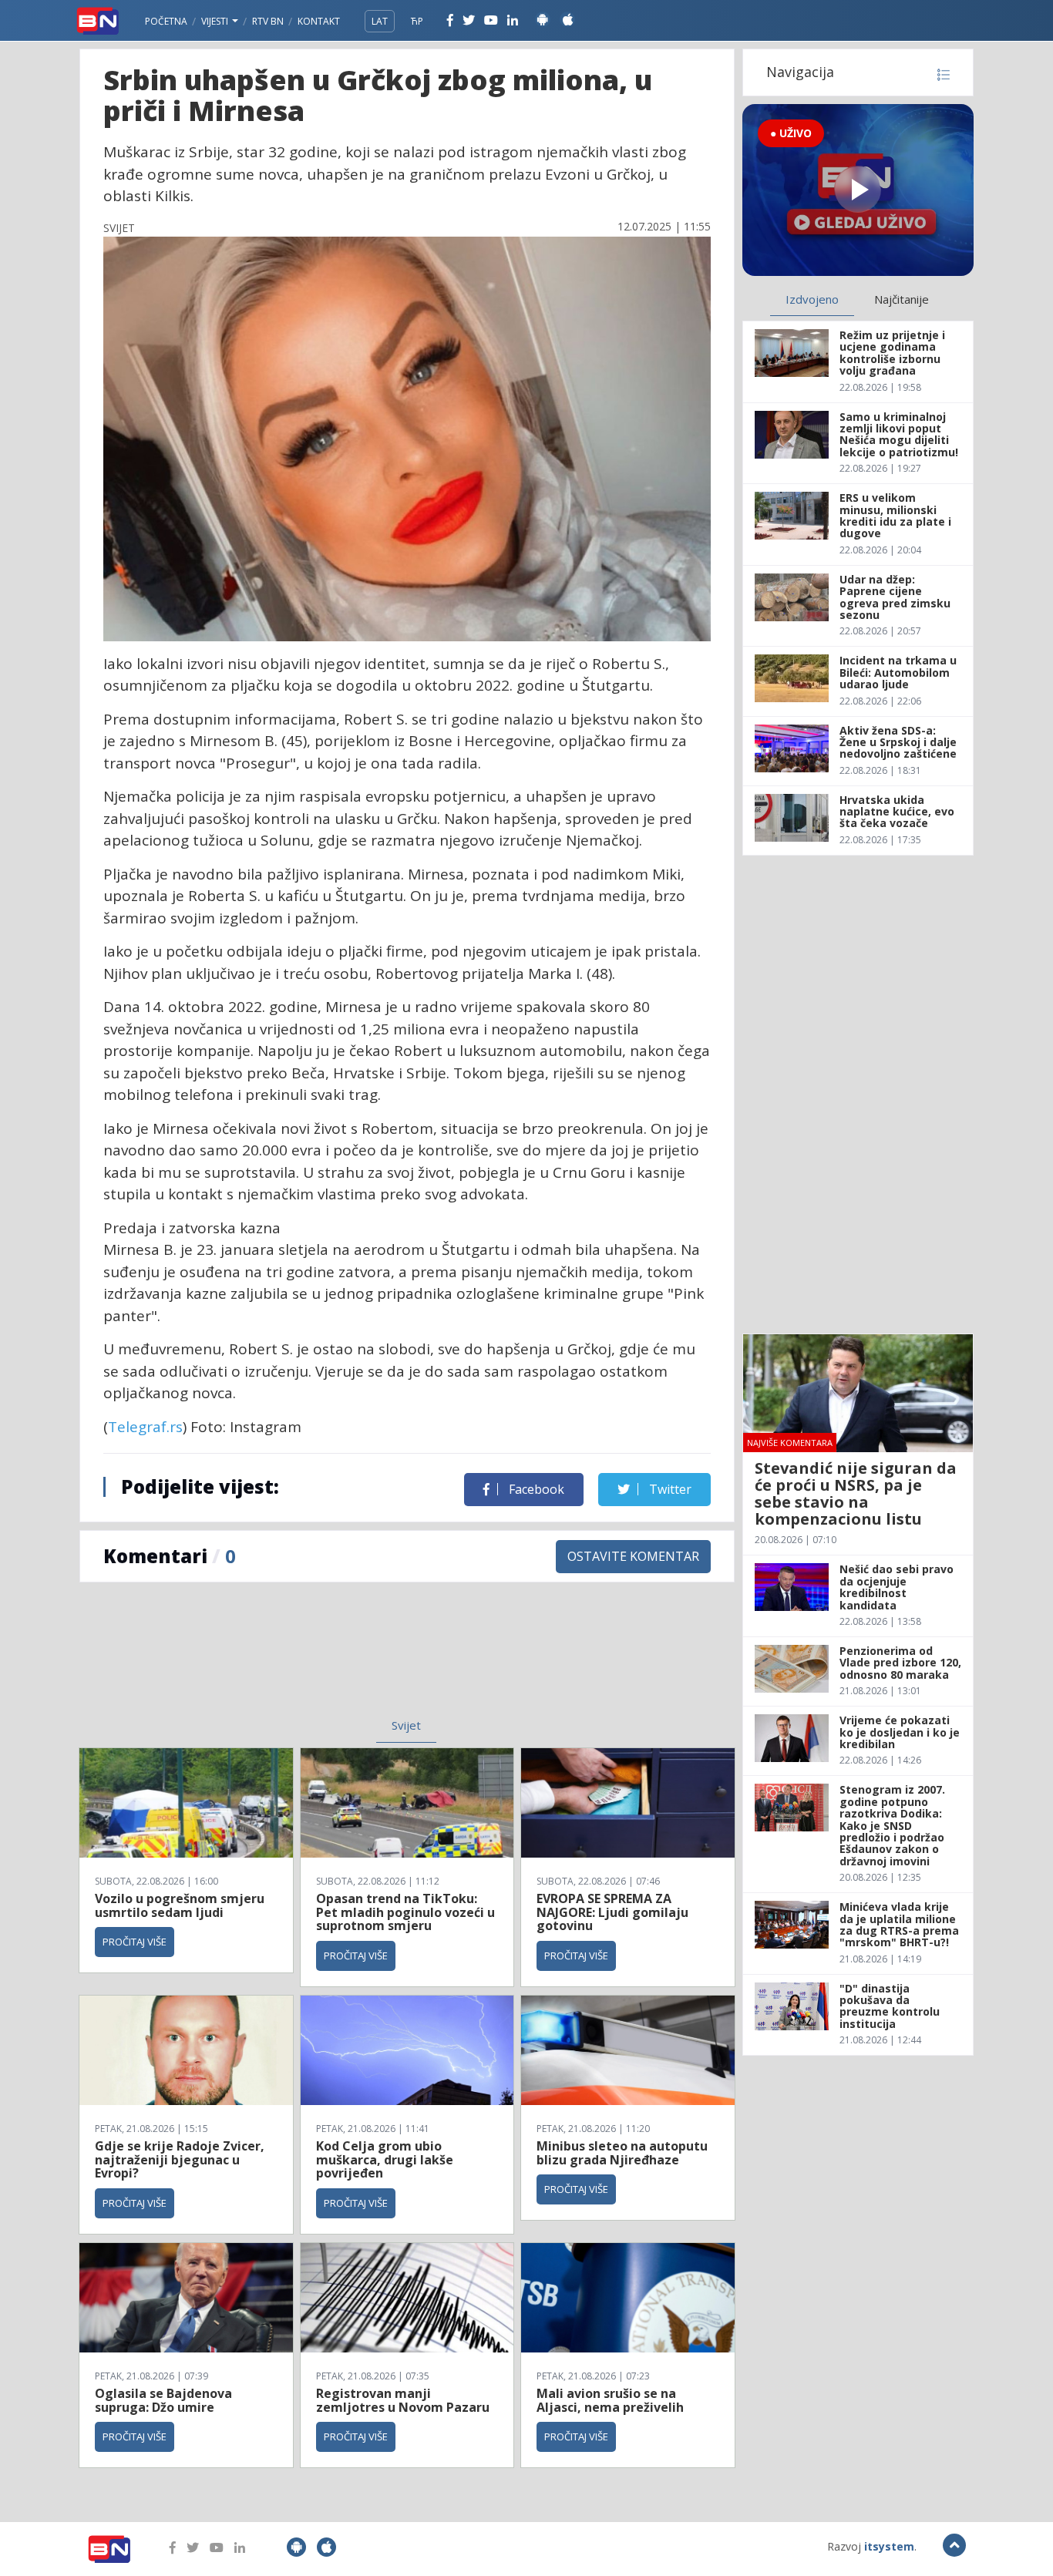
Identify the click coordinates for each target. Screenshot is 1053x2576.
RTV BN (268, 21)
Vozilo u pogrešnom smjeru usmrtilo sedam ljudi (180, 1905)
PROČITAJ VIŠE (135, 1942)
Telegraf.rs (145, 1427)
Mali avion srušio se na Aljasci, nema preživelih (610, 2400)
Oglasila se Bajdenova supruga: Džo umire (163, 2400)
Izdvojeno (812, 299)
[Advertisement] (281, 1660)
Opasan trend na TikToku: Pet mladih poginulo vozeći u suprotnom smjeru (405, 1912)
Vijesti (216, 21)
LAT (380, 21)
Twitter (669, 1489)
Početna (166, 21)
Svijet (406, 1725)
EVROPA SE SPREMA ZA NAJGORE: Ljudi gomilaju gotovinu (612, 1912)
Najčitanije (902, 299)
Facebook (535, 1489)
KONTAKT (319, 21)
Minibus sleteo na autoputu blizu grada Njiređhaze (622, 2153)
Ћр (417, 21)
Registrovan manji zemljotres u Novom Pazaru (403, 2400)
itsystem (889, 2546)
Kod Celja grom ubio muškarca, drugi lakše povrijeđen (385, 2159)
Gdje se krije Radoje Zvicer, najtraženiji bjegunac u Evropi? (180, 2159)
